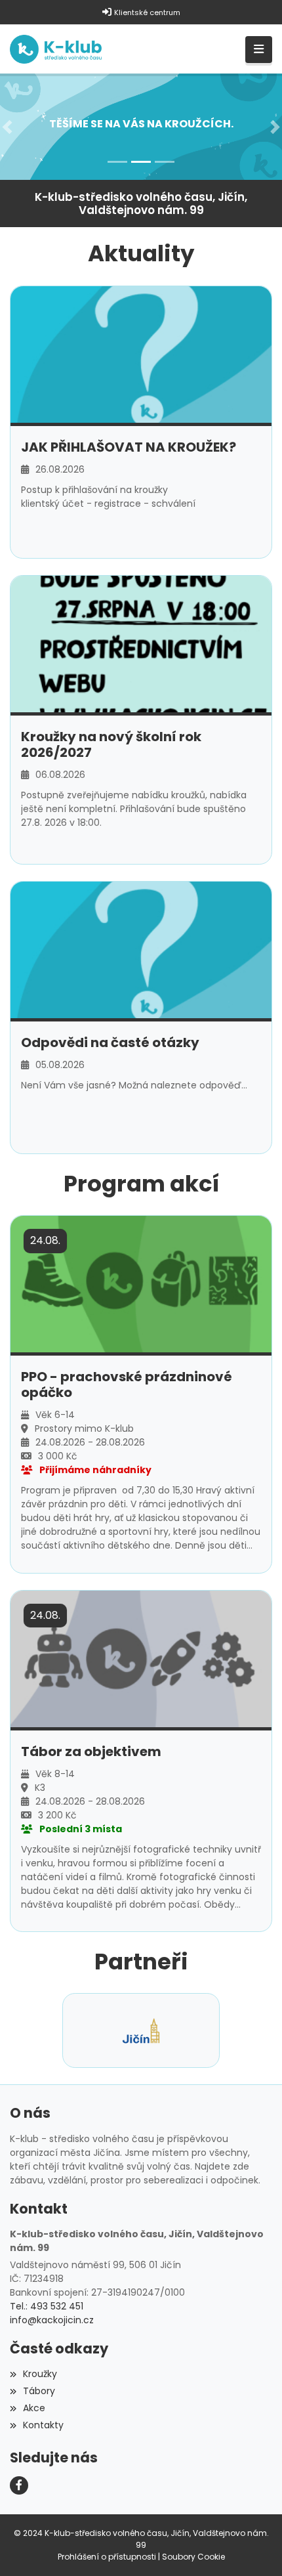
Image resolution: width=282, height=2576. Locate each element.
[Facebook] (19, 2485)
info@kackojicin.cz (52, 2320)
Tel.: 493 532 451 (47, 2306)
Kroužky (40, 2374)
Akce (34, 2408)
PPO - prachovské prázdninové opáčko (127, 1385)
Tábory (39, 2391)
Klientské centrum (147, 12)
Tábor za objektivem (91, 1751)
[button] (7, 126)
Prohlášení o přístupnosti (107, 2557)
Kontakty (43, 2425)
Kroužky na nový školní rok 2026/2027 (111, 744)
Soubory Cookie (193, 2557)
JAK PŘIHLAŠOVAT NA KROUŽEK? (129, 447)
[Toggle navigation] (259, 50)
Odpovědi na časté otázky (110, 1042)
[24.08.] (141, 1283)
